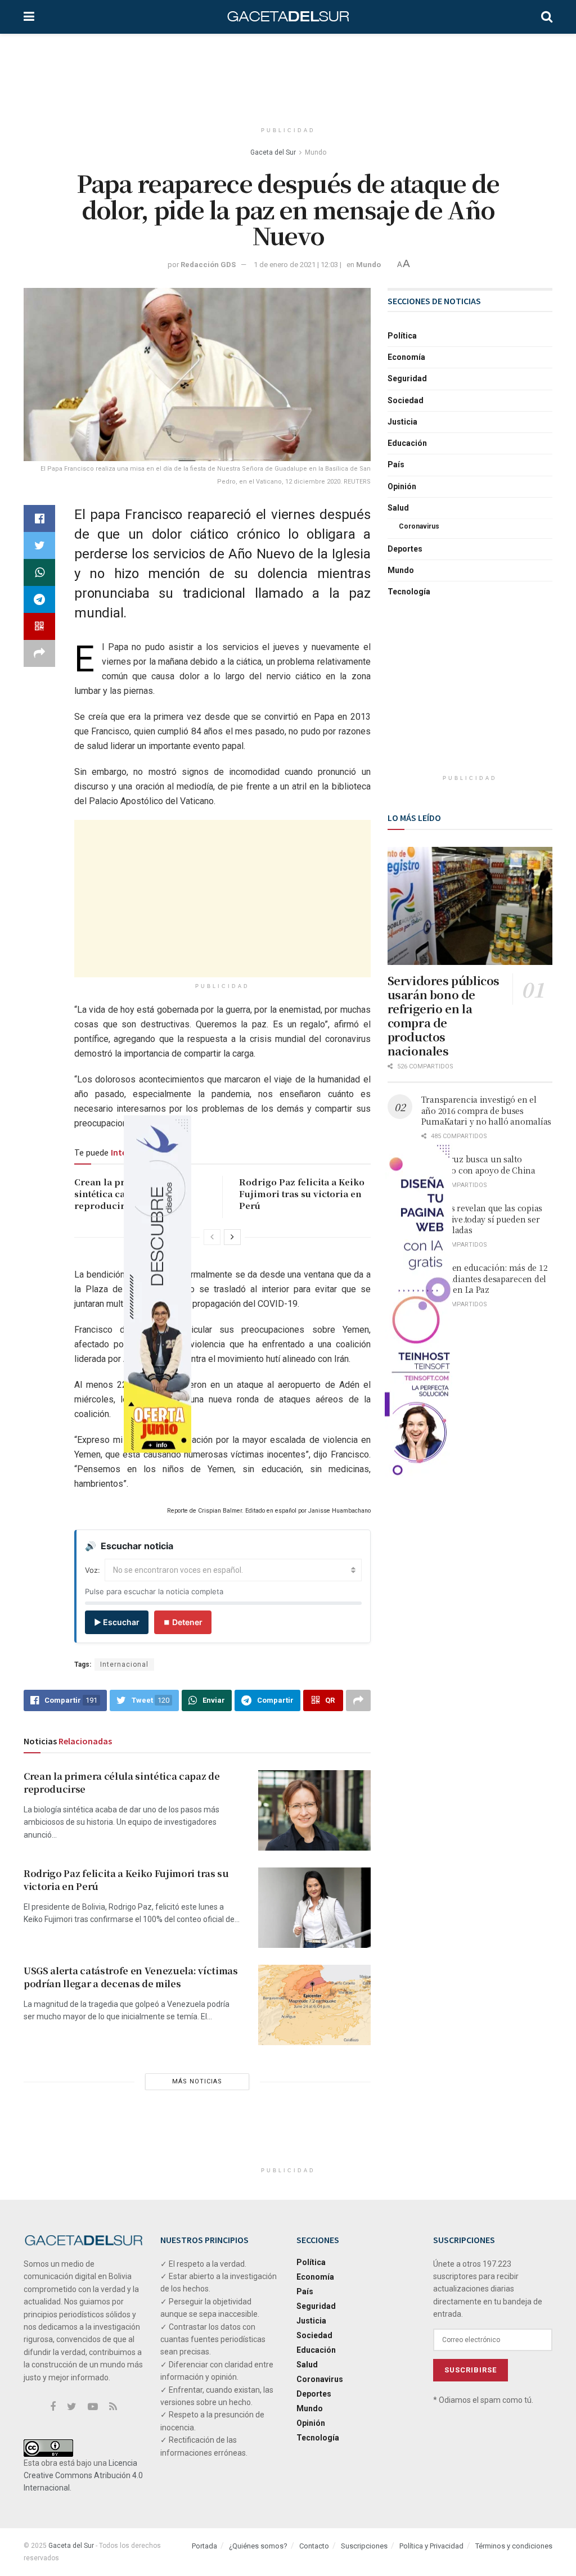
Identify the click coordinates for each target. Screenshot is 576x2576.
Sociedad (406, 400)
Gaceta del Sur (273, 152)
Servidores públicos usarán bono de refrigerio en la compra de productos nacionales (444, 1016)
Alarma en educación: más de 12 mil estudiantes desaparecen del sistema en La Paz (485, 1278)
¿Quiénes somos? (258, 2546)
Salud (398, 508)
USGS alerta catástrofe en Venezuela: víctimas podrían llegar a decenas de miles (131, 1977)
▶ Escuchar (117, 1622)
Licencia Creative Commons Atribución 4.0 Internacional (83, 2476)
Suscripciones (364, 2546)
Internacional (124, 1664)
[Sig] (232, 1237)
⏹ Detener (183, 1622)
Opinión (402, 486)
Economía (406, 357)
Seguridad (407, 378)
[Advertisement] (288, 76)
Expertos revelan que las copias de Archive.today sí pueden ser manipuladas (482, 1219)
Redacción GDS (208, 265)
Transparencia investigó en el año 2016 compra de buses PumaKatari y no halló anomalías (486, 1110)
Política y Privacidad (431, 2546)
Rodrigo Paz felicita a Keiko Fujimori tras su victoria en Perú (302, 1194)
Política (402, 336)
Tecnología (409, 592)
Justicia (402, 422)
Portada (204, 2546)
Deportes (405, 549)
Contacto (314, 2546)
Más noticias (197, 2081)
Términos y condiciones (514, 2546)
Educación (407, 443)
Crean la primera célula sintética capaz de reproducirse (122, 1782)
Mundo (316, 152)
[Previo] (212, 1237)
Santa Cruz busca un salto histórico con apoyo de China (478, 1165)
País (396, 464)
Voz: (93, 1570)
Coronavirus (419, 526)
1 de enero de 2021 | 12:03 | (298, 265)
